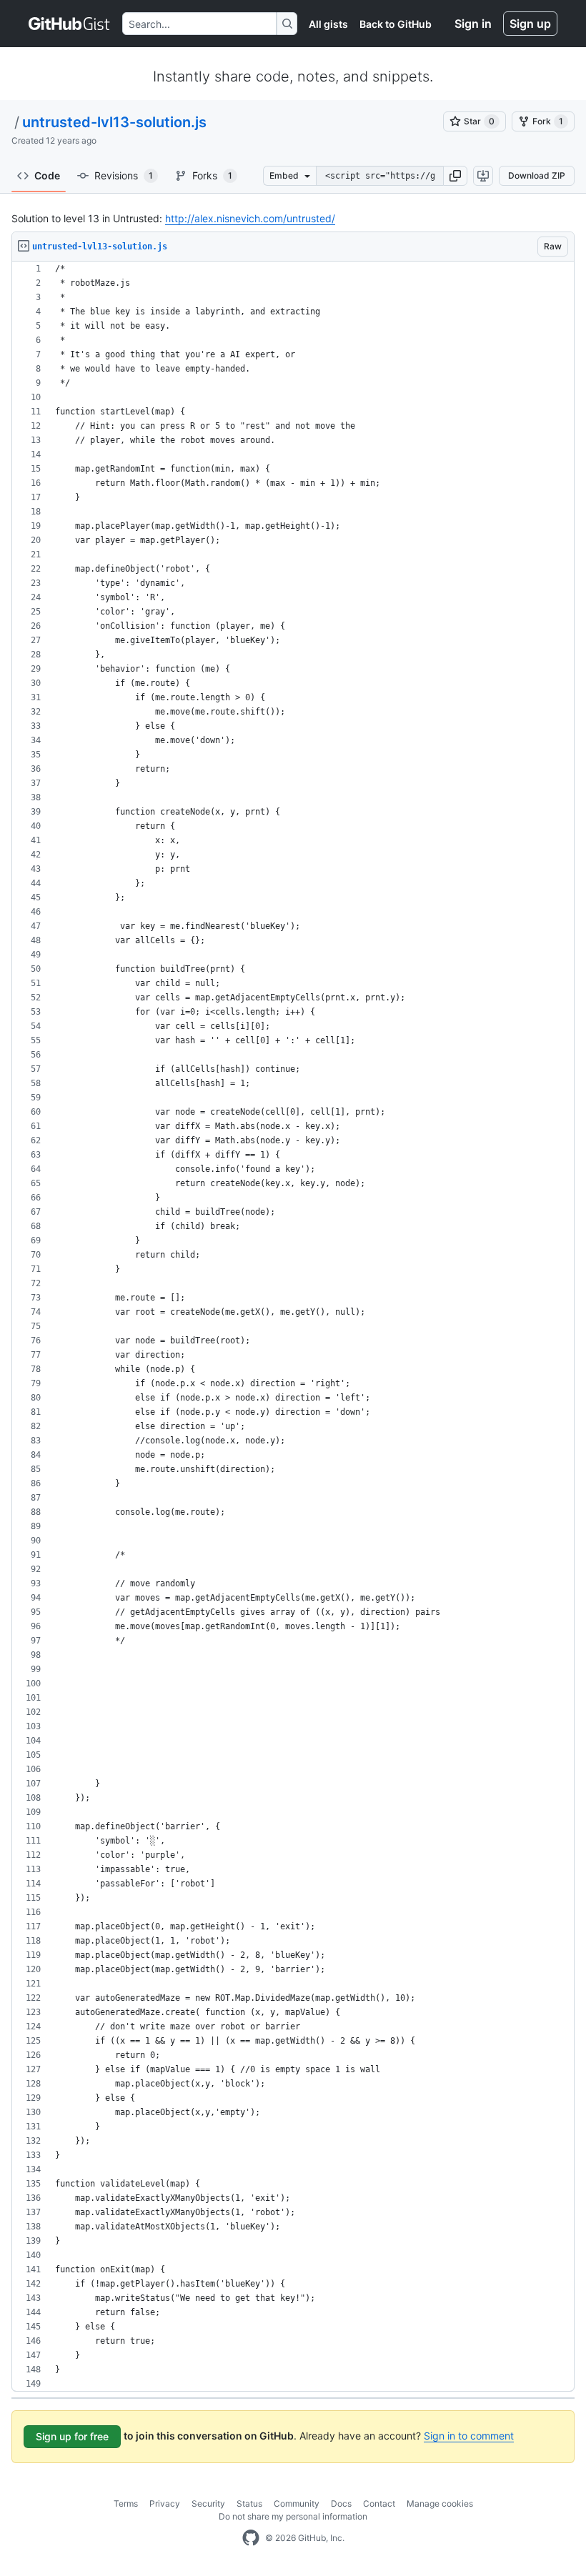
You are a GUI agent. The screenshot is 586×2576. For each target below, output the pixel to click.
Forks (212, 175)
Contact (379, 2503)
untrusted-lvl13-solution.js (114, 122)
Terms (126, 2503)
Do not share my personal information (293, 2516)
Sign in (473, 24)
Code (47, 175)
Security (208, 2503)
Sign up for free (72, 2436)
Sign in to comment (469, 2436)
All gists (328, 24)
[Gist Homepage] (70, 24)
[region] (293, 1327)
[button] (455, 176)
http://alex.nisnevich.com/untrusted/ (250, 218)
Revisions (124, 175)
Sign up (530, 24)
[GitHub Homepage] (251, 2538)
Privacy (165, 2503)
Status (249, 2503)
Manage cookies (440, 2503)
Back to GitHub (396, 24)
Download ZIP (537, 175)
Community (297, 2503)
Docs (341, 2503)
